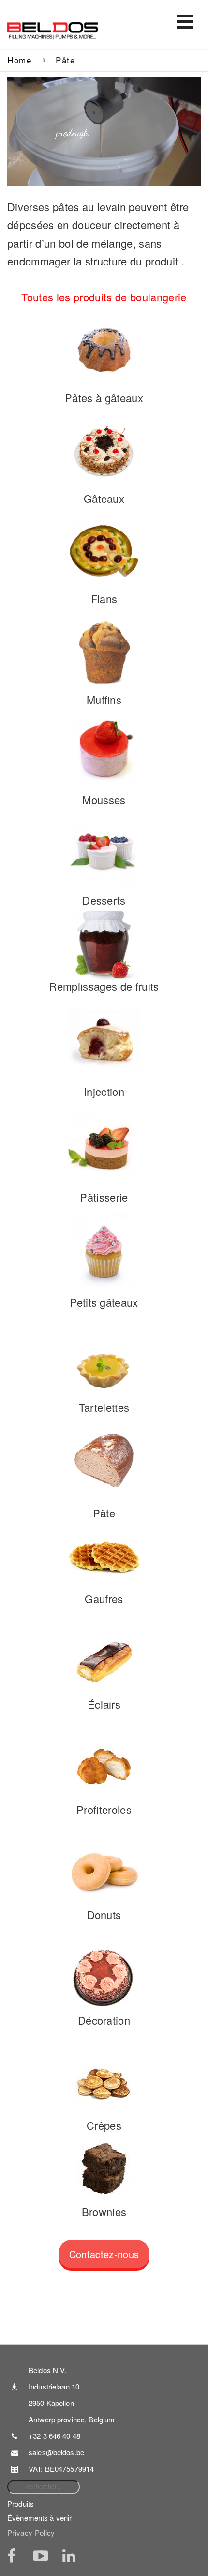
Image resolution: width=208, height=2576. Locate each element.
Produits (21, 2504)
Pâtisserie (104, 1197)
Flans (104, 599)
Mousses (104, 800)
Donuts (104, 1914)
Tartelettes (104, 1407)
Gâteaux (104, 498)
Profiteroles (104, 1809)
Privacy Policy (31, 2533)
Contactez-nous (104, 2254)
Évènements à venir (39, 2518)
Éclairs (104, 1704)
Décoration (104, 2020)
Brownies (104, 2211)
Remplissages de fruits (104, 986)
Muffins (104, 699)
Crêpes (104, 2125)
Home (19, 60)
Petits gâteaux (104, 1302)
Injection (104, 1091)
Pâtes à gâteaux (104, 398)
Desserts (104, 900)
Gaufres (104, 1599)
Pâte (104, 1513)
